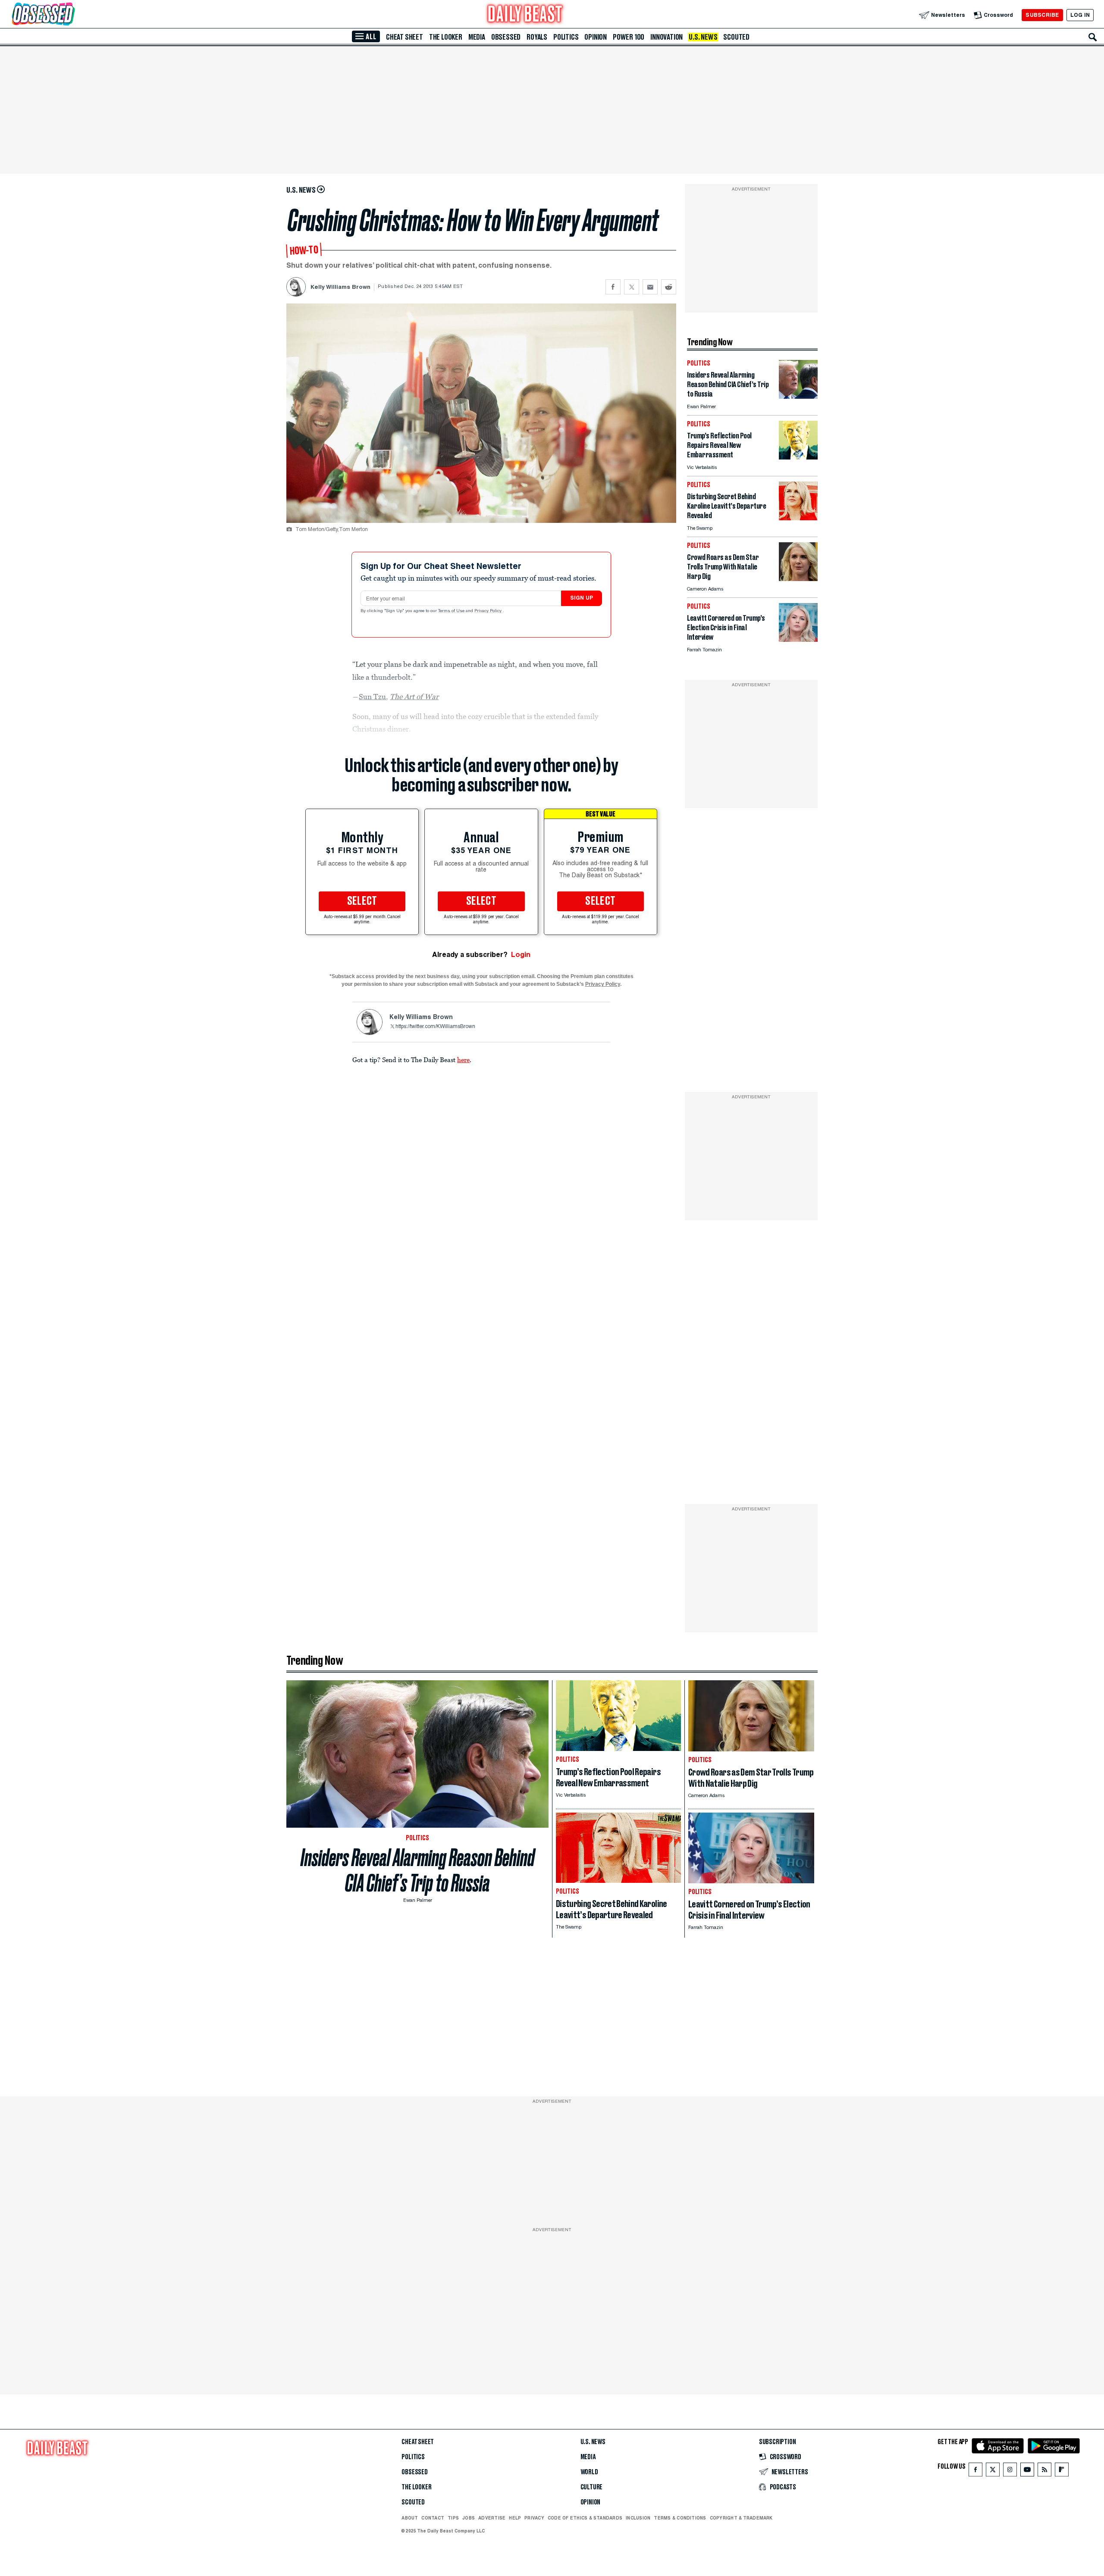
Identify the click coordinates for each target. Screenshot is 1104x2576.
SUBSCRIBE (1042, 15)
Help (515, 2518)
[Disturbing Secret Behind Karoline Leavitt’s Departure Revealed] (798, 518)
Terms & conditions (680, 2518)
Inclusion (638, 2518)
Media (477, 37)
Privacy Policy (489, 611)
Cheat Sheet (405, 37)
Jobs (469, 2518)
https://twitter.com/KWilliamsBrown (435, 1027)
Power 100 (629, 37)
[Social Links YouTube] (1027, 2471)
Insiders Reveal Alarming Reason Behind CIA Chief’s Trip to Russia (418, 1870)
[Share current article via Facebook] (613, 287)
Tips (453, 2518)
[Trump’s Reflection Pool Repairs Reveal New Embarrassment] (798, 457)
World (589, 2472)
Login (521, 955)
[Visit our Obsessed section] (71, 15)
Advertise (492, 2518)
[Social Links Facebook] (975, 2471)
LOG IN (1080, 15)
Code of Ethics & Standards (585, 2518)
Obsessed (506, 37)
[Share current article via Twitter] (632, 287)
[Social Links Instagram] (1010, 2471)
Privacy (534, 2518)
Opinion (596, 37)
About (410, 2518)
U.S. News (703, 37)
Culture (592, 2487)
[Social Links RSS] (1044, 2471)
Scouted (736, 37)
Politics (566, 37)
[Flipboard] (1062, 2471)
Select (362, 901)
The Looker (446, 37)
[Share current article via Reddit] (669, 287)
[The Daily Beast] (525, 15)
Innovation (666, 37)
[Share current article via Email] (650, 287)
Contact (433, 2518)
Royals (537, 37)
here (463, 1060)
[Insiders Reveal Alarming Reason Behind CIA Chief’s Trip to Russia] (798, 396)
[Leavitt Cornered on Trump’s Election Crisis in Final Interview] (798, 639)
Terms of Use (452, 611)
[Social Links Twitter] (993, 2471)
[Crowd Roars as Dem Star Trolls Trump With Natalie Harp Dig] (798, 579)
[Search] (1093, 37)
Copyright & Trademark (741, 2518)
